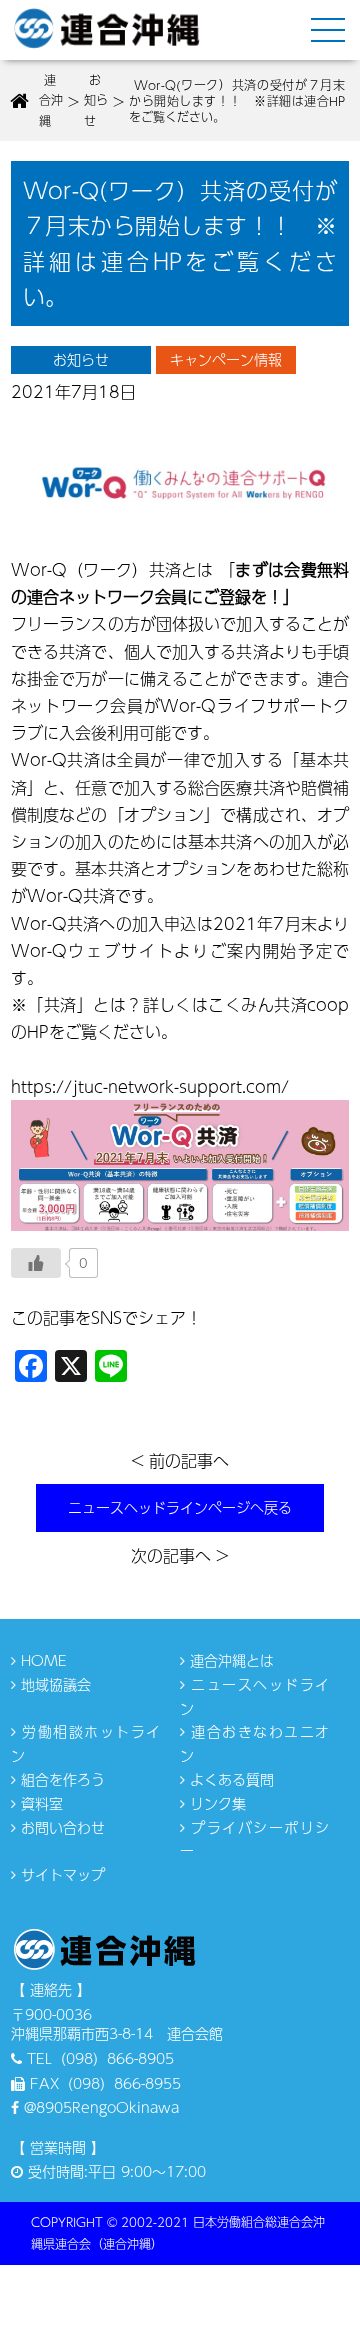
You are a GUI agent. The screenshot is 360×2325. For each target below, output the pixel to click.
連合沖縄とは (229, 1660)
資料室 (39, 1803)
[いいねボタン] (36, 1263)
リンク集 (215, 1803)
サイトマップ (60, 1874)
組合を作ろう (60, 1779)
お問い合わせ (60, 1827)
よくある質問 (229, 1779)
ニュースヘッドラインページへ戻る (180, 1507)
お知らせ (81, 359)
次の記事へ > (180, 1555)
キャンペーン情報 (226, 359)
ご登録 (227, 596)
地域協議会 (53, 1684)
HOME (41, 1660)
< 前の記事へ (180, 1460)
